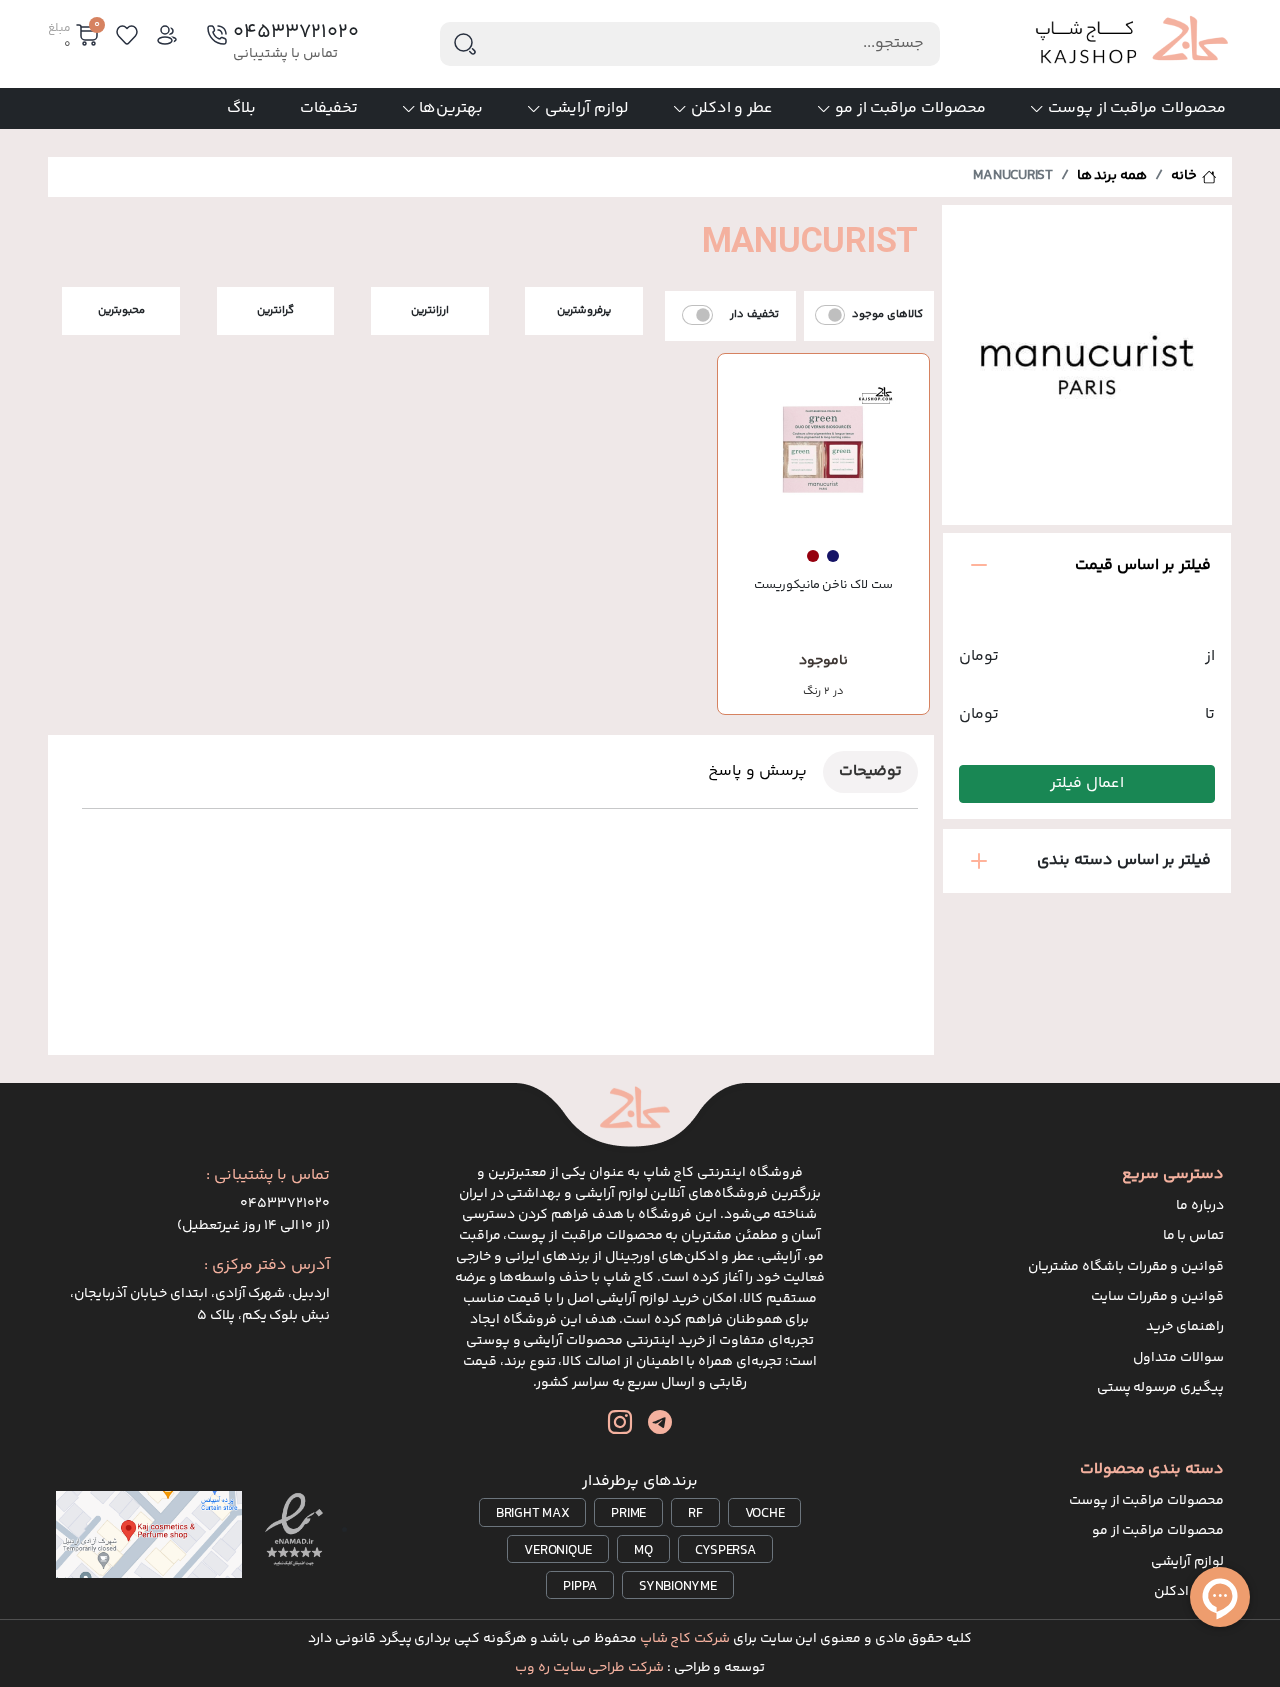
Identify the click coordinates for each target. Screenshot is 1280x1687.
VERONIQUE (558, 1551)
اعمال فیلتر (1087, 783)
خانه (1184, 176)
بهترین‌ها (451, 108)
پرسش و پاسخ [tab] (757, 771)
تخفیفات (329, 108)
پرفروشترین (584, 310)
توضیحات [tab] (870, 771)
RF (695, 1514)
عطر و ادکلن (732, 108)
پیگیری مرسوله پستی (1161, 1388)
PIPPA (580, 1587)
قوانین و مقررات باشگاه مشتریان (1126, 1267)
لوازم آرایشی (587, 108)
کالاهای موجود (887, 315)
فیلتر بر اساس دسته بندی (1124, 860)
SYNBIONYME (678, 1587)
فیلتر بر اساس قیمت (1143, 565)
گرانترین (275, 310)
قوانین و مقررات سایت (1157, 1297)
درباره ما (1200, 1206)
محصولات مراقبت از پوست (1137, 108)
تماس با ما (1194, 1236)
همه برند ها (1112, 176)
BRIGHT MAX (533, 1514)
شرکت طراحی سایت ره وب (589, 1668)
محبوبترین (121, 310)
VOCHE (765, 1514)
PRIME (628, 1514)
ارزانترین (430, 310)
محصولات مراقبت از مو (910, 108)
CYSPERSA (725, 1551)
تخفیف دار (754, 315)
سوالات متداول (1178, 1358)
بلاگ (241, 108)
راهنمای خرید (1185, 1327)
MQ (643, 1551)
